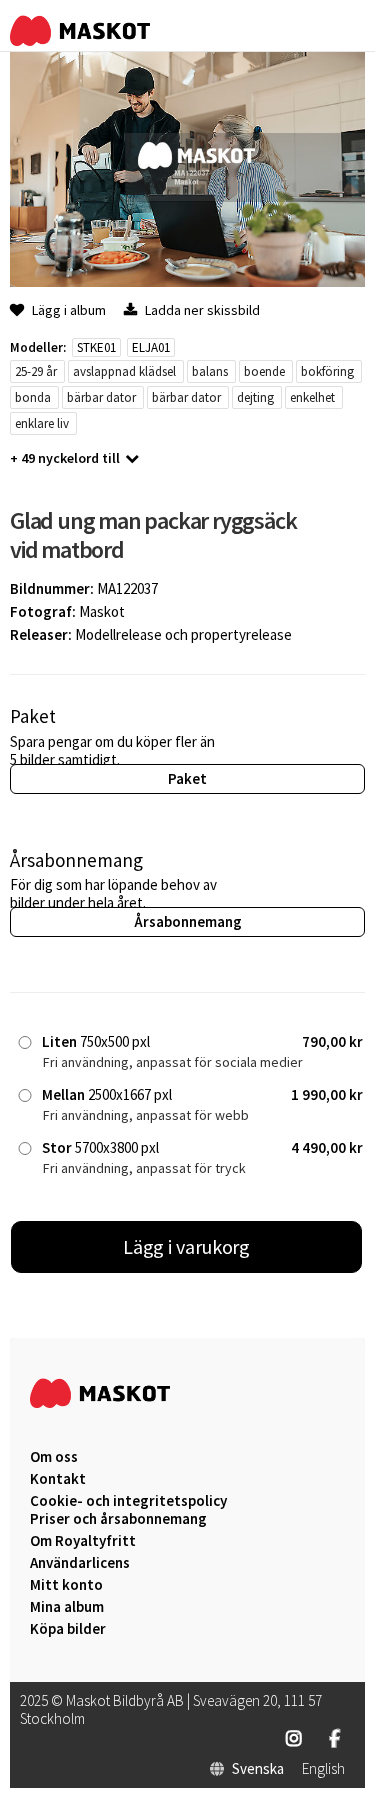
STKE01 (96, 347)
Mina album (67, 1607)
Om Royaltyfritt (83, 1541)
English (323, 1769)
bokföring (327, 371)
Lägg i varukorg (187, 1246)
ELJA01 (151, 347)
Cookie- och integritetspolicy (128, 1500)
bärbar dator (101, 397)
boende (264, 371)
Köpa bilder (68, 1629)
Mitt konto (66, 1585)
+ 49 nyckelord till (65, 458)
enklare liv (42, 423)
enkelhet (312, 397)
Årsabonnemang (188, 921)
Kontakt (58, 1479)
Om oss (54, 1457)
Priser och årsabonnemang (118, 1519)
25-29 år (36, 371)
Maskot (102, 611)
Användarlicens (80, 1563)
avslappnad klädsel (124, 371)
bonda (33, 397)
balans (210, 371)
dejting (255, 397)
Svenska (258, 1769)
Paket (187, 778)
